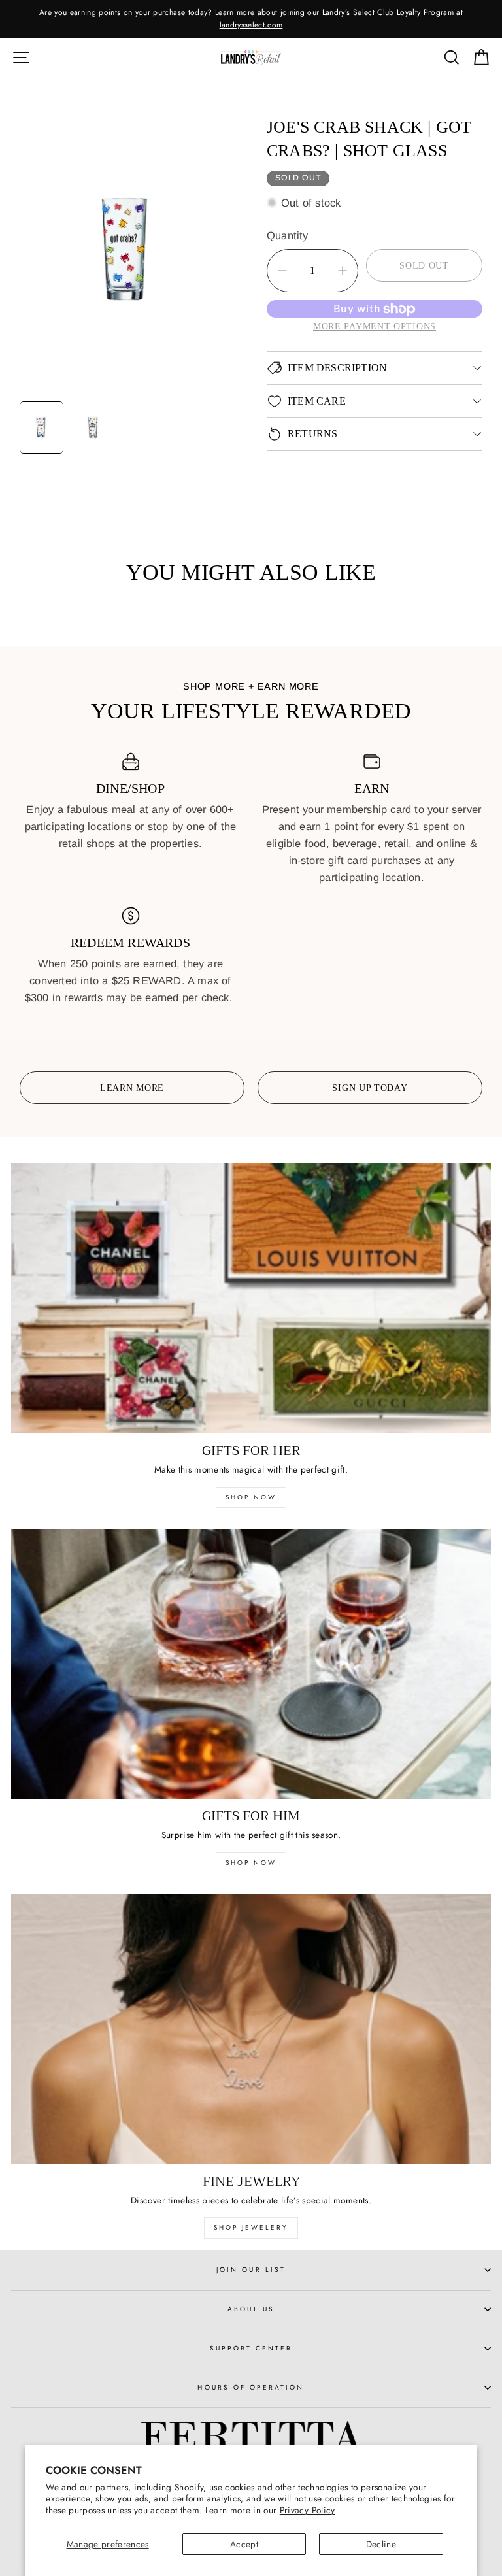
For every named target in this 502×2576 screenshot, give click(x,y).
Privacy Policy (308, 2510)
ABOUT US (251, 2309)
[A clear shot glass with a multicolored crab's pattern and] (127, 251)
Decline (381, 2544)
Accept (244, 2544)
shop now (251, 1497)
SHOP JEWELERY (251, 2227)
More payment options (375, 326)
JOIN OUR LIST (251, 2270)
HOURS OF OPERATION (251, 2387)
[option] (251, 19)
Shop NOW (251, 1863)
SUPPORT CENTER (251, 2348)
